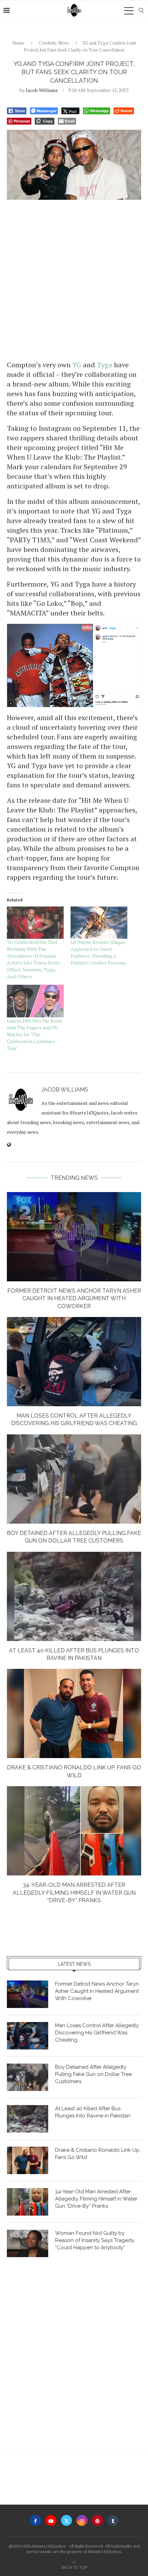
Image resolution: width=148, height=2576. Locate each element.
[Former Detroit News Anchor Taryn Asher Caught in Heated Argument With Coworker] (74, 1237)
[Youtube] (51, 2520)
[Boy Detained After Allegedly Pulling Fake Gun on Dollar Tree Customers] (74, 1479)
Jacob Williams (42, 90)
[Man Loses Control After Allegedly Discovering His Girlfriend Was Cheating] (74, 1362)
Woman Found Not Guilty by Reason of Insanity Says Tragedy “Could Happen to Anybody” (95, 2240)
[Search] (141, 10)
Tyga (104, 365)
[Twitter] (66, 2520)
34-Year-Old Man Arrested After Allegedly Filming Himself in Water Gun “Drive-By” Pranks (74, 1893)
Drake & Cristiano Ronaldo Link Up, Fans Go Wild (98, 2154)
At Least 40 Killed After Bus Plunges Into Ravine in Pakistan (93, 2112)
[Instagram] (82, 2520)
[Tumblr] (113, 2520)
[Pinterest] (97, 2520)
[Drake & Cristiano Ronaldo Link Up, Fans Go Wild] (74, 1713)
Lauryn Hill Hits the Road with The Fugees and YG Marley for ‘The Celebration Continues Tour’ (34, 1034)
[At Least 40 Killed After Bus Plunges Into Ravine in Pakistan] (74, 1596)
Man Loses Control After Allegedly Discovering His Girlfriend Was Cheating (97, 2033)
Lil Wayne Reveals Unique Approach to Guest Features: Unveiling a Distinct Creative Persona (98, 952)
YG (77, 365)
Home (18, 43)
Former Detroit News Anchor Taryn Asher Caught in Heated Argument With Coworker (74, 1298)
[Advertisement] (74, 279)
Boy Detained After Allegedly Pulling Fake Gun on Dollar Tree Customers (93, 2074)
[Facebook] (35, 2520)
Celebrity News (54, 43)
